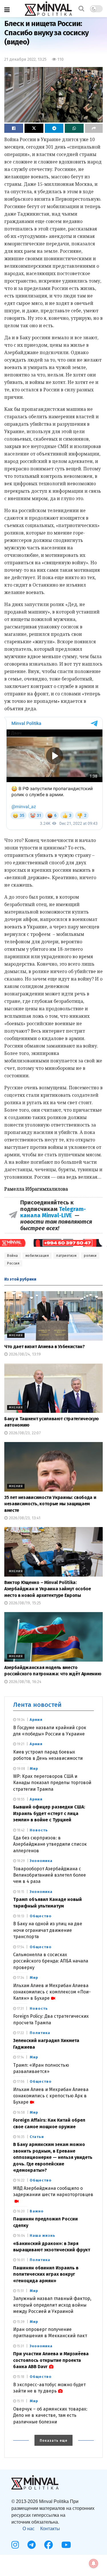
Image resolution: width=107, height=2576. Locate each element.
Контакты (50, 2529)
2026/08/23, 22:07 (24, 1433)
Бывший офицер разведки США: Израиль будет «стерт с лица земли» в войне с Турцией (49, 1813)
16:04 (20, 2236)
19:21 (20, 1744)
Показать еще (53, 2441)
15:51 (20, 2291)
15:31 (20, 2346)
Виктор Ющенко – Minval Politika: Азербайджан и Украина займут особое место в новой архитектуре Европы (48, 1589)
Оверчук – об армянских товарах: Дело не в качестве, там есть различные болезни (50, 2415)
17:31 (20, 2009)
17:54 (20, 1947)
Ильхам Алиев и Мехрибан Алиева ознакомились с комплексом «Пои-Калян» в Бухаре (52, 1992)
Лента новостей (37, 1705)
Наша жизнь (43, 2235)
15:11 (20, 2401)
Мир (34, 1769)
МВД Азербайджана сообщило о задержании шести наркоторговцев (53, 2191)
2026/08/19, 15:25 (24, 1603)
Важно (37, 2211)
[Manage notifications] (94, 2563)
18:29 (20, 1861)
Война (13, 1256)
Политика (40, 2033)
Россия (13, 1263)
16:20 (20, 2211)
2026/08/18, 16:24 (25, 1682)
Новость (39, 1830)
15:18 (20, 2377)
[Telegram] (32, 2545)
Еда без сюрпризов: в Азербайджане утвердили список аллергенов (50, 1844)
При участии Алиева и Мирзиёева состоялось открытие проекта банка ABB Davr (51, 2360)
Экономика (41, 1861)
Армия (36, 1720)
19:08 (21, 1769)
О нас (29, 2529)
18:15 (20, 1892)
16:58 (20, 2113)
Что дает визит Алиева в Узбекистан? (45, 1347)
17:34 (20, 1978)
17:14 (20, 2057)
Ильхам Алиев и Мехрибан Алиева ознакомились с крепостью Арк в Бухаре (51, 2096)
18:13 (20, 1916)
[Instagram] (15, 2545)
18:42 (20, 1830)
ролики (90, 1256)
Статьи (37, 2137)
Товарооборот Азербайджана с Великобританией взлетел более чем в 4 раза (50, 1875)
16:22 (20, 2180)
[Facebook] (49, 2545)
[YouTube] (66, 2545)
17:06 (20, 2082)
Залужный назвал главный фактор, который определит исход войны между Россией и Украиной (52, 2305)
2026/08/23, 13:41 (24, 1518)
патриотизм (66, 1256)
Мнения (16, 1335)
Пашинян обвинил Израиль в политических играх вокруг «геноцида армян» (46, 2274)
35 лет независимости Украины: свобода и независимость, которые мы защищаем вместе (50, 1504)
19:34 (20, 1720)
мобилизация (37, 1256)
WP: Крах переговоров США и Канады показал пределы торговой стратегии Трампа (52, 1783)
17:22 (20, 2033)
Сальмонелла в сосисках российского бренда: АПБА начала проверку (51, 1961)
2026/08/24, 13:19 (24, 1354)
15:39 (20, 2322)
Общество (41, 1916)
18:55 (20, 1799)
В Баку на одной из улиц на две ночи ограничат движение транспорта (48, 1930)
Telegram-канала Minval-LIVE (53, 1212)
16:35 (20, 2137)
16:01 (20, 2260)
